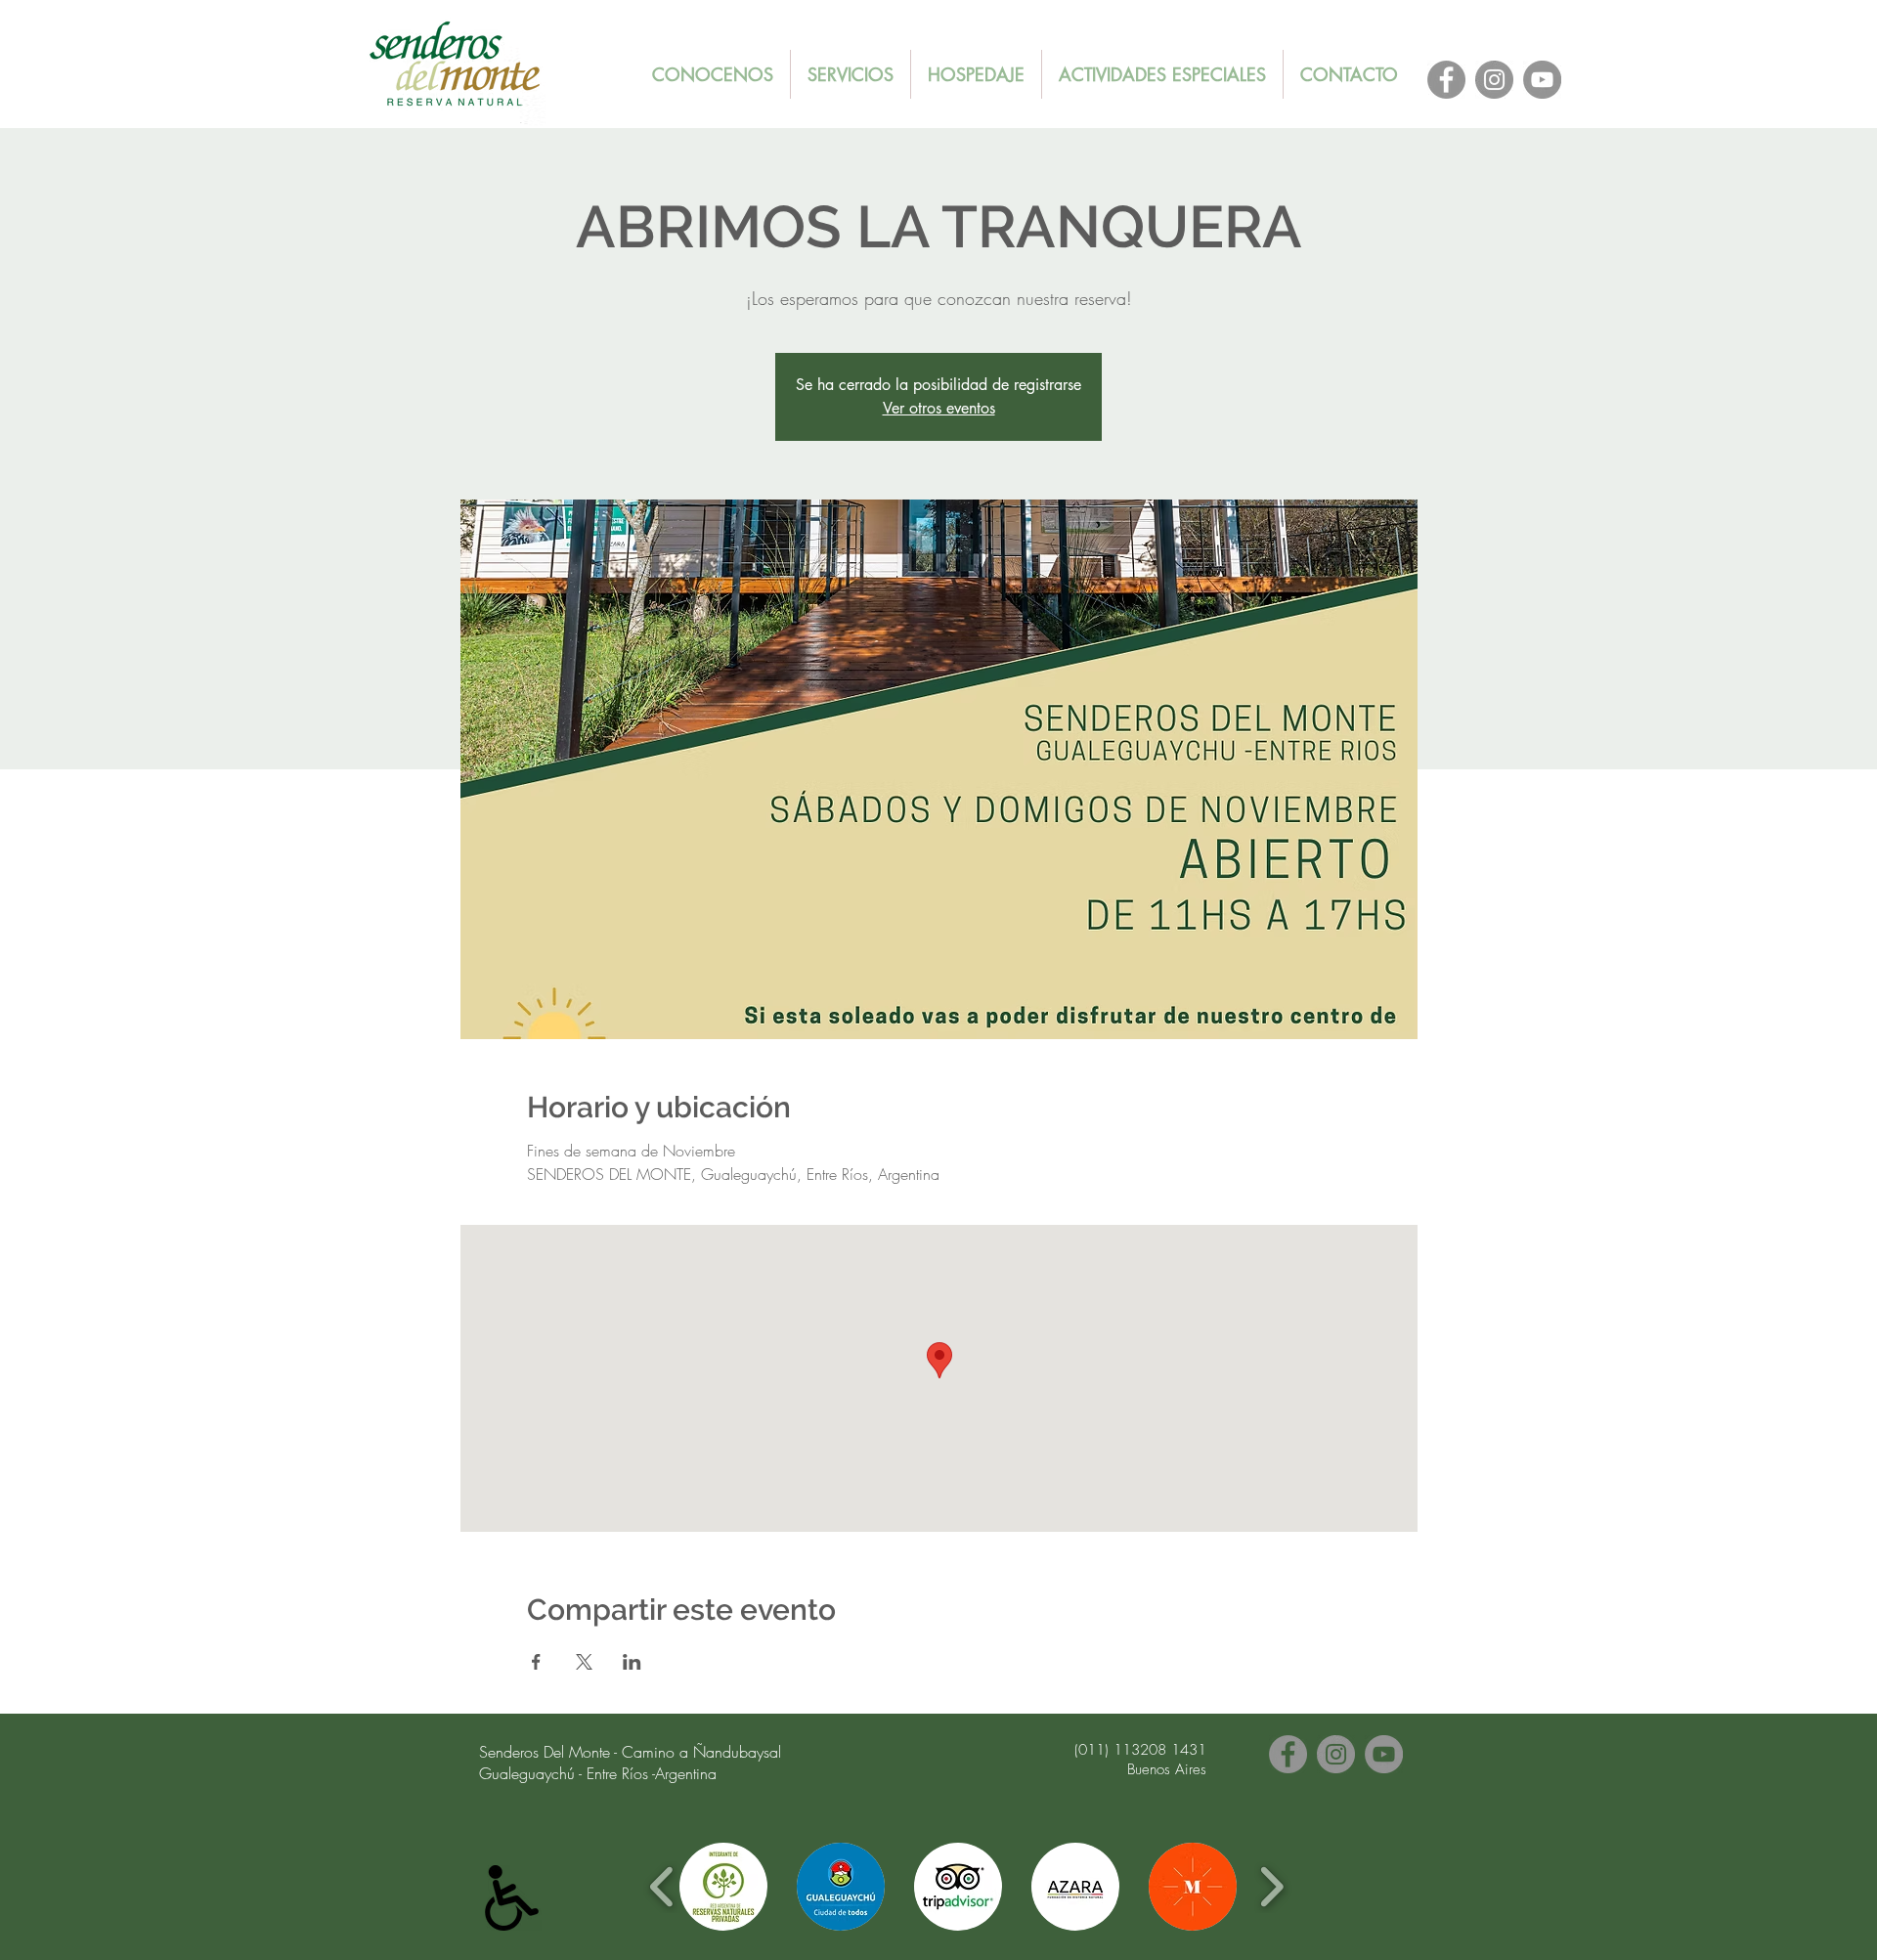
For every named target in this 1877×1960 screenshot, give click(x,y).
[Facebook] (1446, 80)
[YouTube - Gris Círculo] (1542, 80)
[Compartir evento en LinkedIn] (632, 1662)
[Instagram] (1494, 80)
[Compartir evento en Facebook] (536, 1662)
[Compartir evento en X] (584, 1662)
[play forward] (1271, 1887)
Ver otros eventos (939, 408)
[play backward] (662, 1887)
